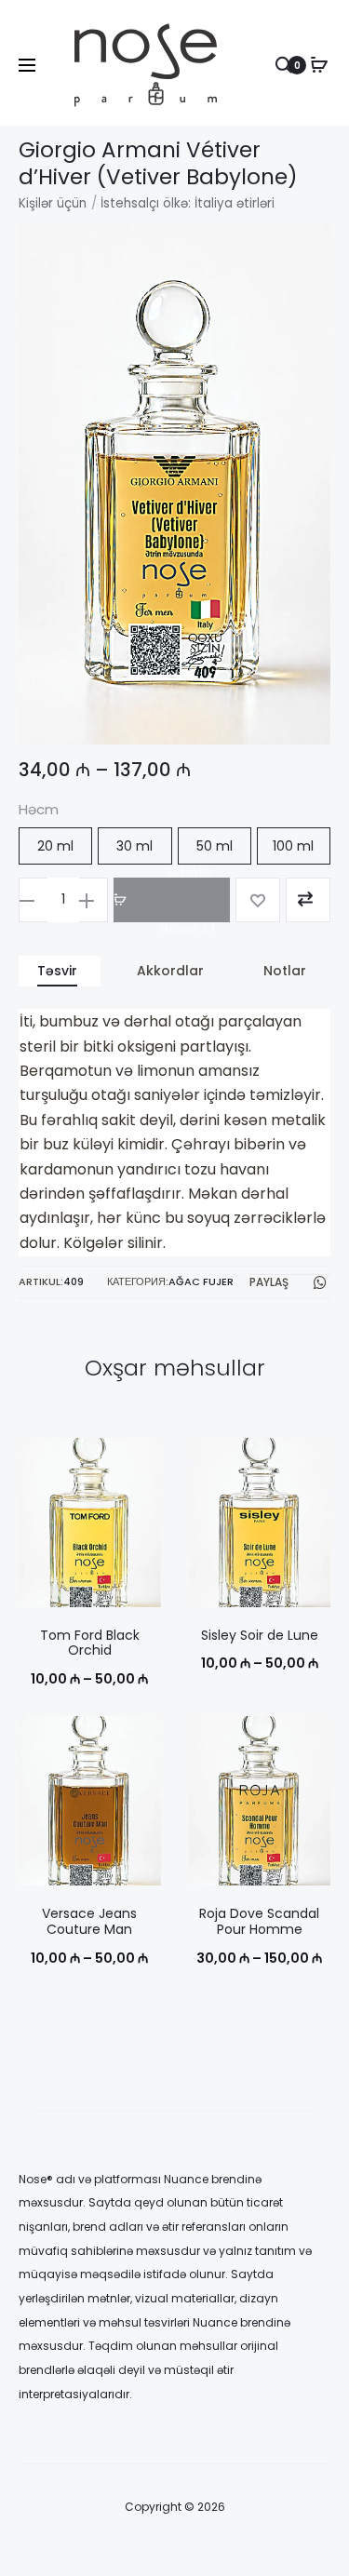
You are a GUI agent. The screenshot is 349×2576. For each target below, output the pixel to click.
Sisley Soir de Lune (260, 1635)
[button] (55, 846)
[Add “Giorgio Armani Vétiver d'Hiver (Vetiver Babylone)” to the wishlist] (258, 900)
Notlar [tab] (285, 971)
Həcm (39, 809)
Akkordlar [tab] (170, 971)
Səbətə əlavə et (188, 900)
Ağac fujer (201, 1282)
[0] (319, 65)
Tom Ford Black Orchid (90, 1643)
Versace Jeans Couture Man (89, 1921)
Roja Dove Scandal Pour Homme (259, 1921)
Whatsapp (322, 1282)
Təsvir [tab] (57, 971)
